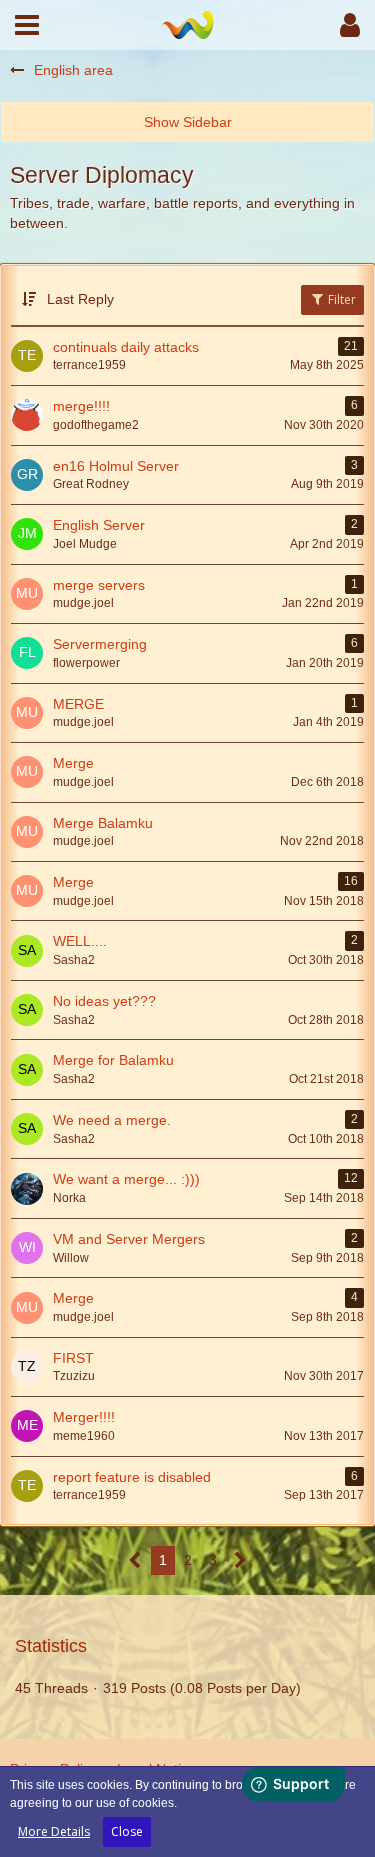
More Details (54, 1831)
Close (127, 1831)
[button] (27, 25)
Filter (340, 299)
